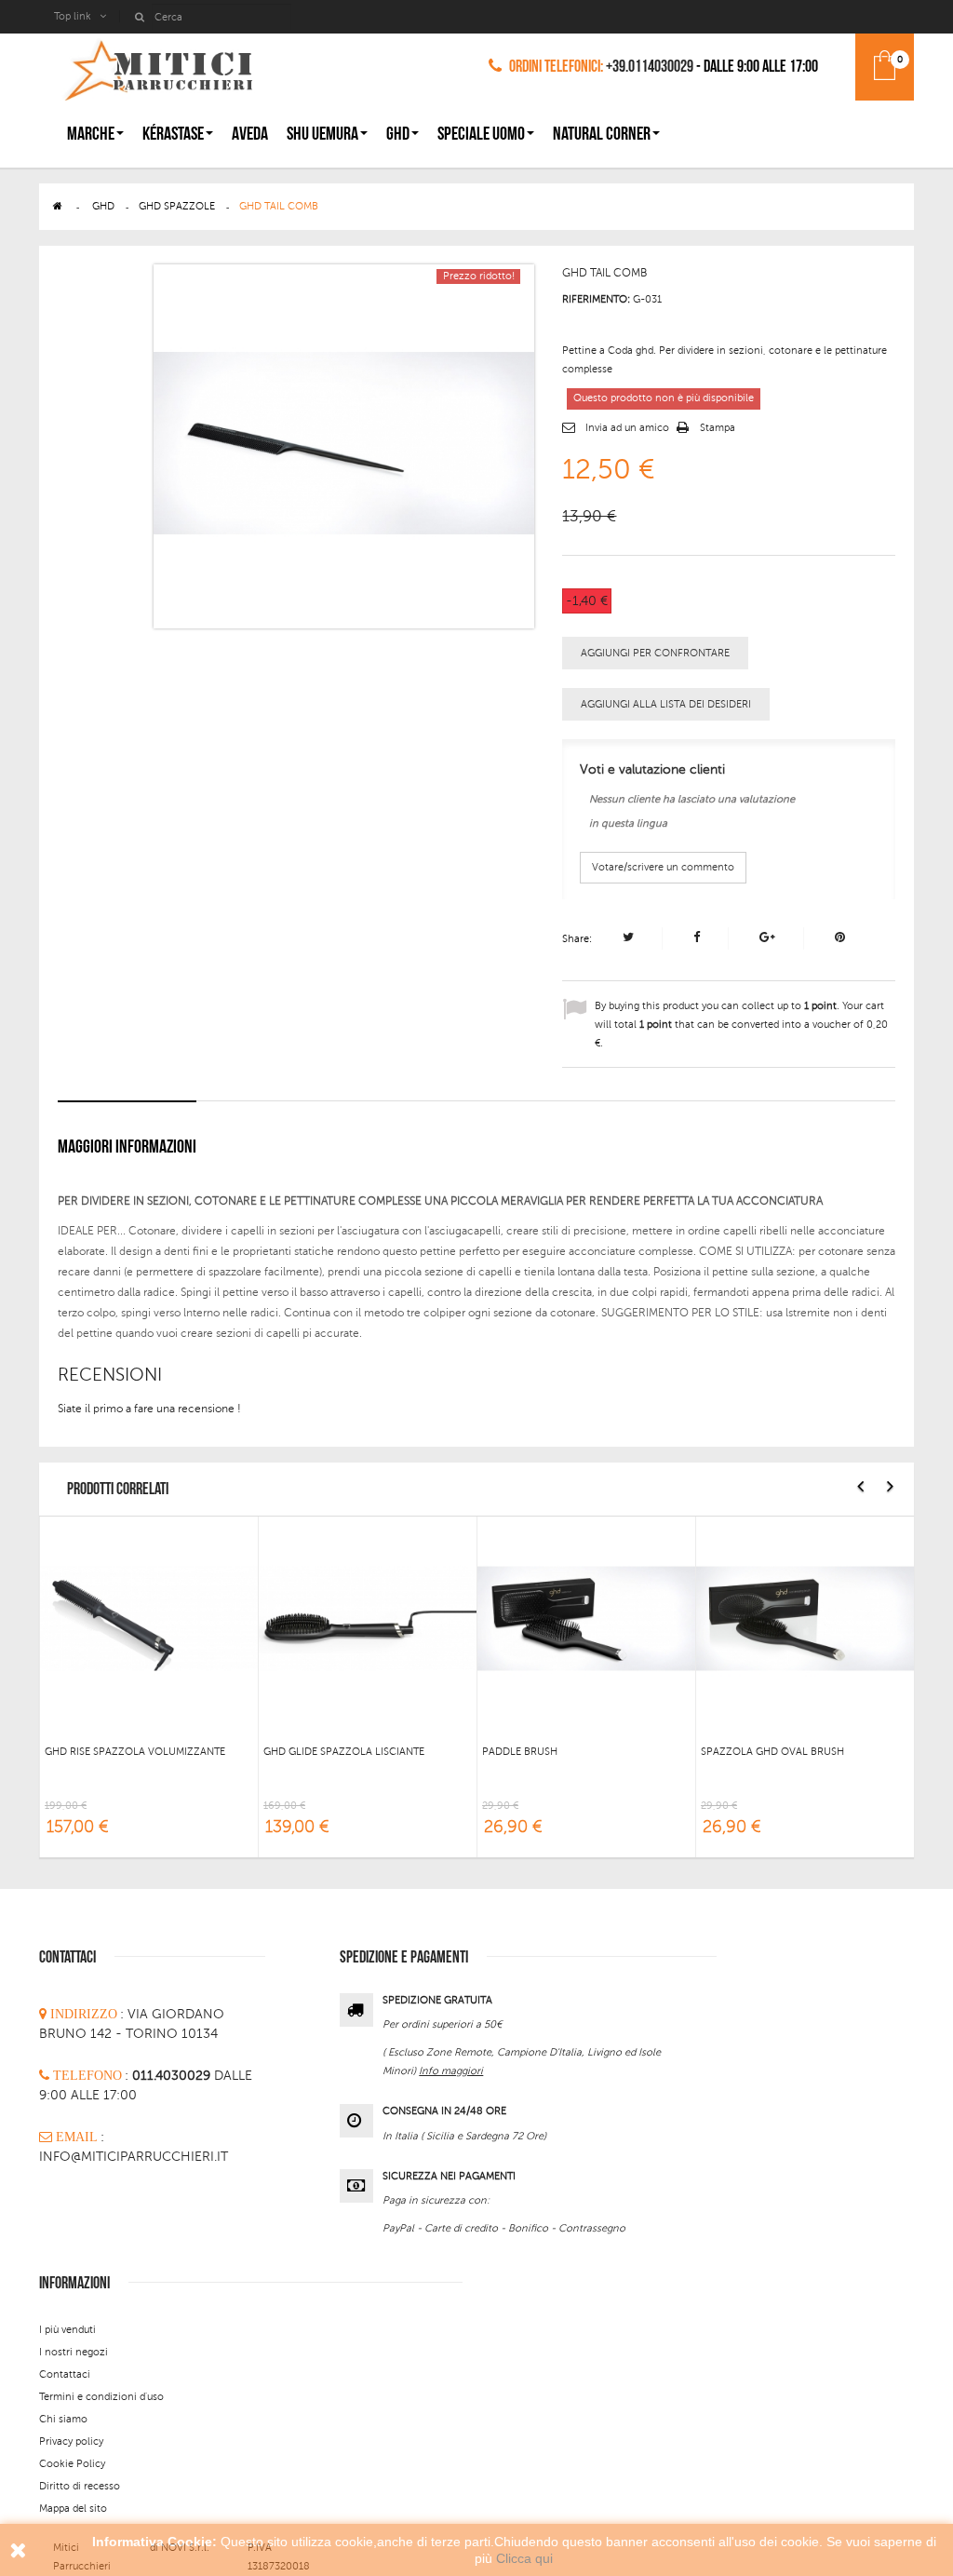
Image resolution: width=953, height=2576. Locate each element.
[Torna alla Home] (58, 206)
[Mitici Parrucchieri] (158, 67)
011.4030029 (173, 2076)
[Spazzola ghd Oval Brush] (805, 1617)
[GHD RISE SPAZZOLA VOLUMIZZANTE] (149, 1617)
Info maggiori (451, 2071)
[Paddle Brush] (586, 1617)
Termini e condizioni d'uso (101, 2397)
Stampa (718, 428)
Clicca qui (524, 2558)
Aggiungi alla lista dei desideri (666, 704)
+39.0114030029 (650, 67)
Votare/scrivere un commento (663, 867)
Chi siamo (63, 2419)
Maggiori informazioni (127, 1147)
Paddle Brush (520, 1752)
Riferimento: (596, 299)
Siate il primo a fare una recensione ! (149, 1409)
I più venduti (67, 2330)
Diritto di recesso (80, 2486)
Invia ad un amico (627, 428)
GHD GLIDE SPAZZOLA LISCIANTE (344, 1752)
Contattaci (65, 2374)
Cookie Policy (72, 2464)
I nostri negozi (74, 2352)
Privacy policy (71, 2441)
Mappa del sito (73, 2509)
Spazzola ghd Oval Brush (772, 1752)
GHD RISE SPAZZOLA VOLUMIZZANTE (135, 1752)
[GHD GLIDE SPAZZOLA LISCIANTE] (368, 1617)
